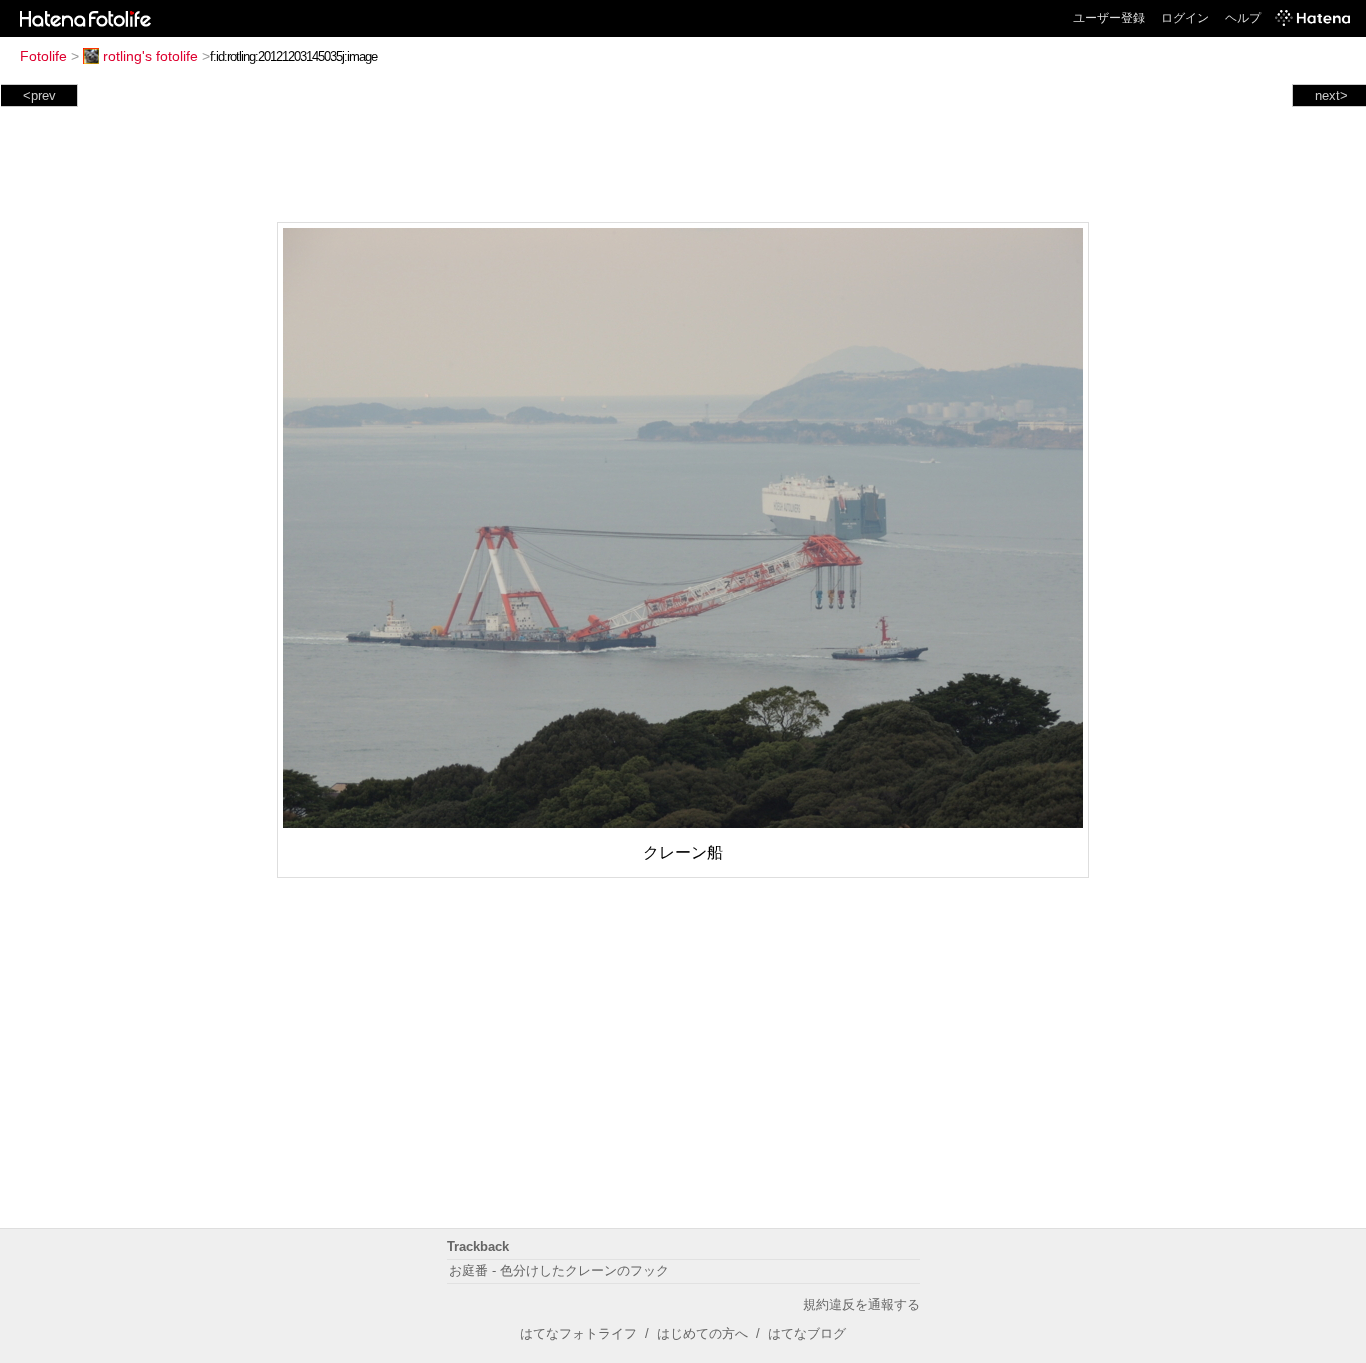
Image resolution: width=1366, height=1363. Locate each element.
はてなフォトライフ (578, 1333)
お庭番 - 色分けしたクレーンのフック (559, 1270)
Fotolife (43, 56)
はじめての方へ (702, 1333)
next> (1331, 95)
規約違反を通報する (861, 1304)
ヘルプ (1243, 18)
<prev (39, 95)
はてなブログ (807, 1333)
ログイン (1185, 18)
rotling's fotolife (150, 56)
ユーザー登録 (1109, 18)
